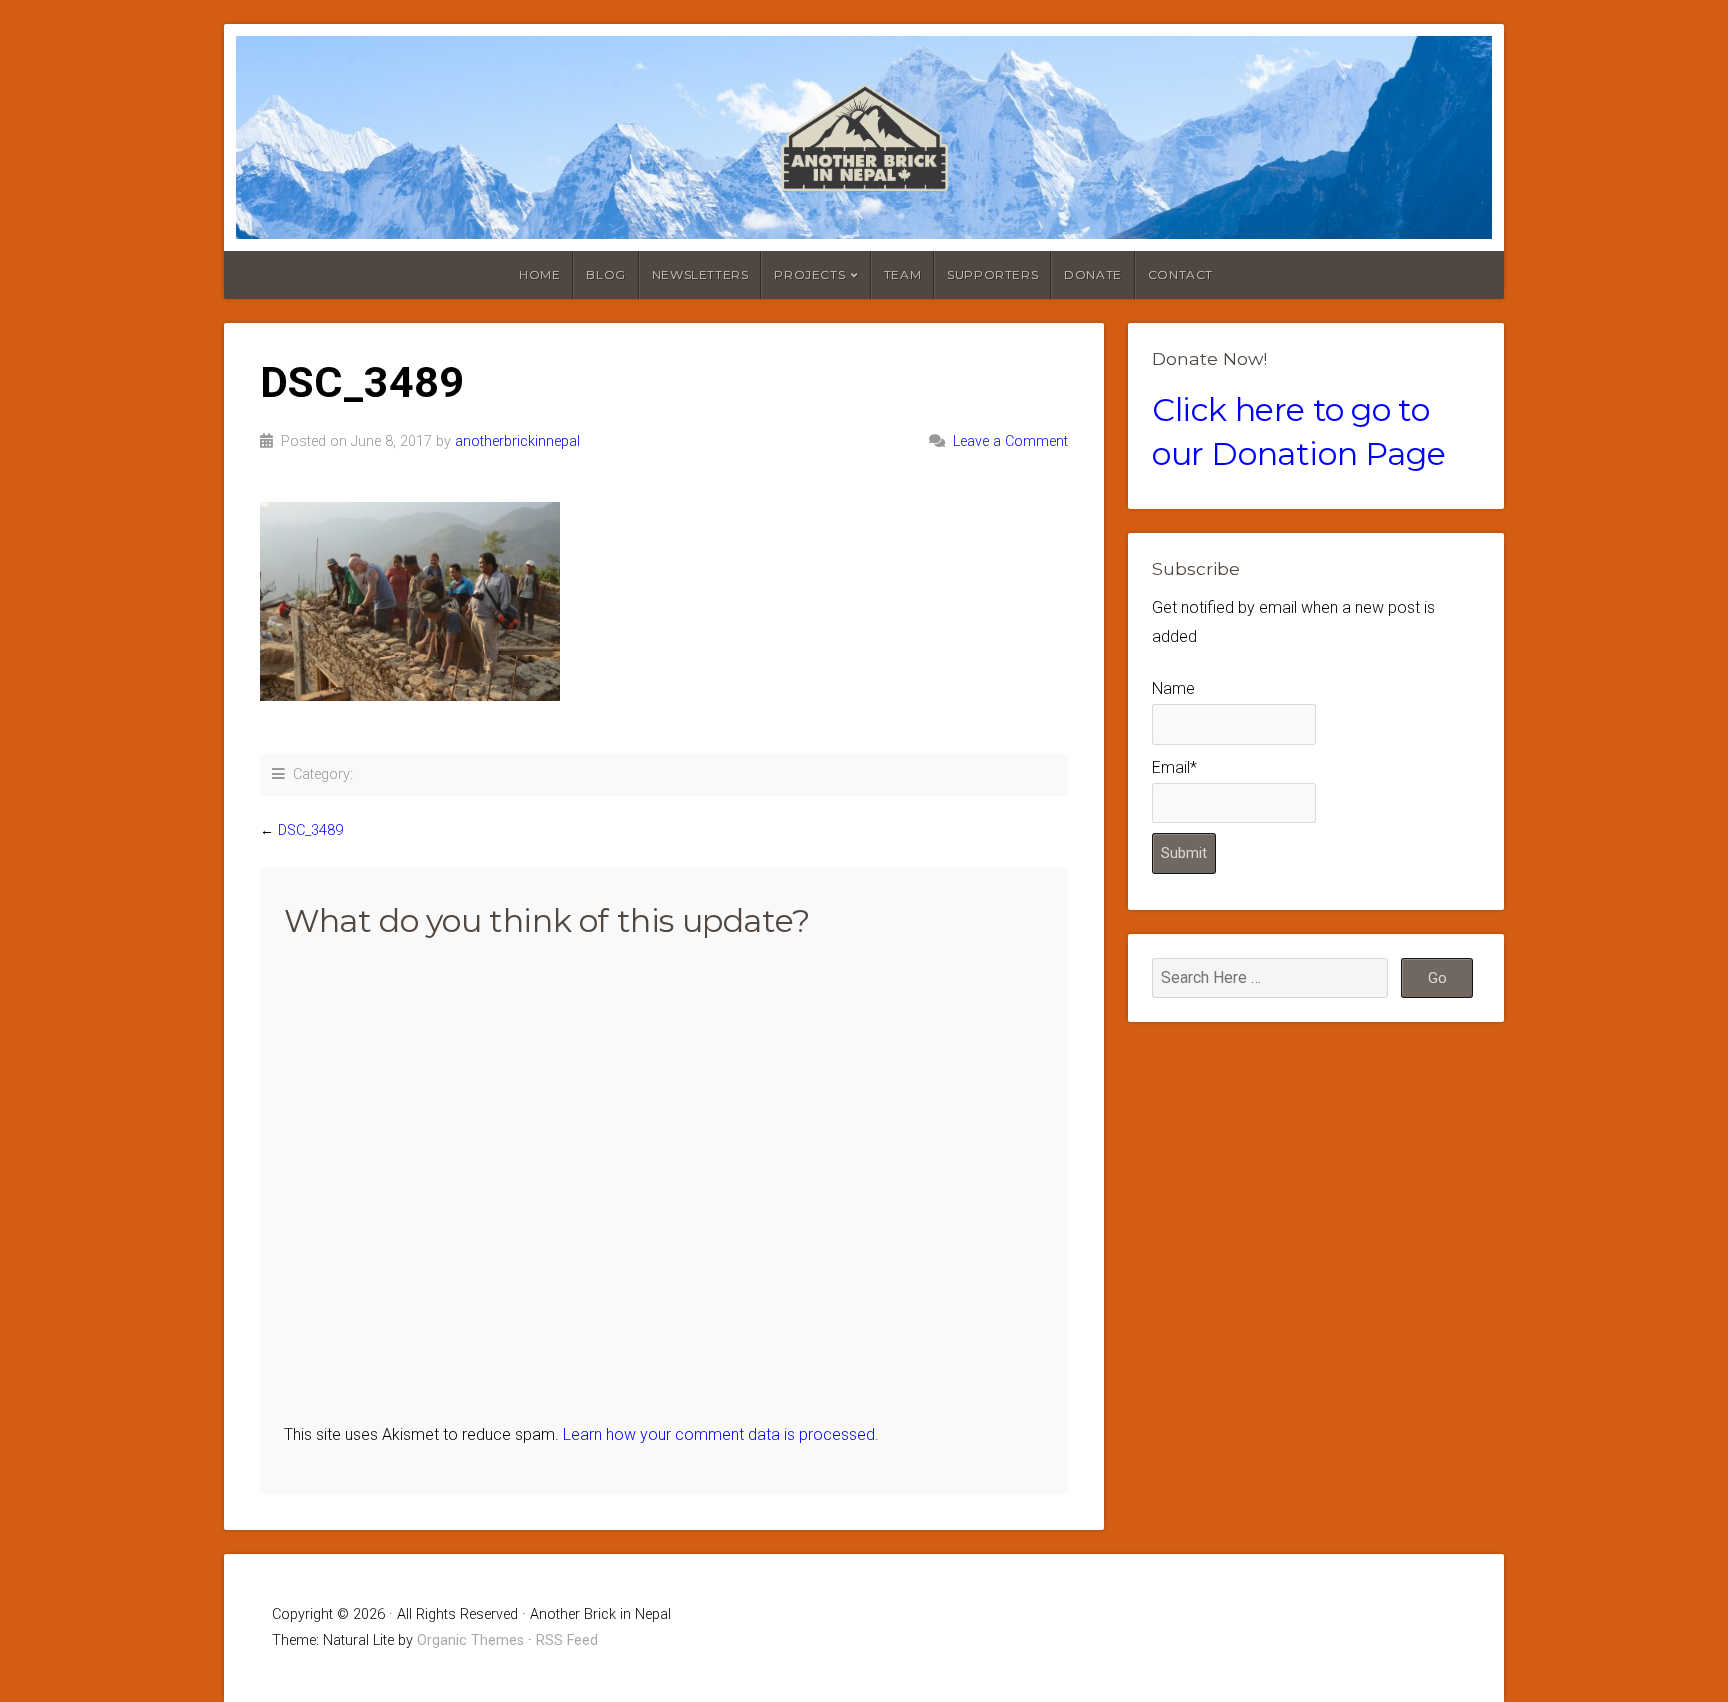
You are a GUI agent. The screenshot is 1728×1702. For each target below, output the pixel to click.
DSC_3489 (310, 830)
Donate (1093, 274)
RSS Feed (567, 1640)
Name (1173, 688)
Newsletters (700, 274)
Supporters (992, 274)
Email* (1174, 767)
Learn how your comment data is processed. (721, 1434)
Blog (605, 274)
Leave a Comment (1010, 441)
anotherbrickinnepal (517, 441)
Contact (1180, 274)
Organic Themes (470, 1640)
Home (539, 274)
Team (902, 274)
